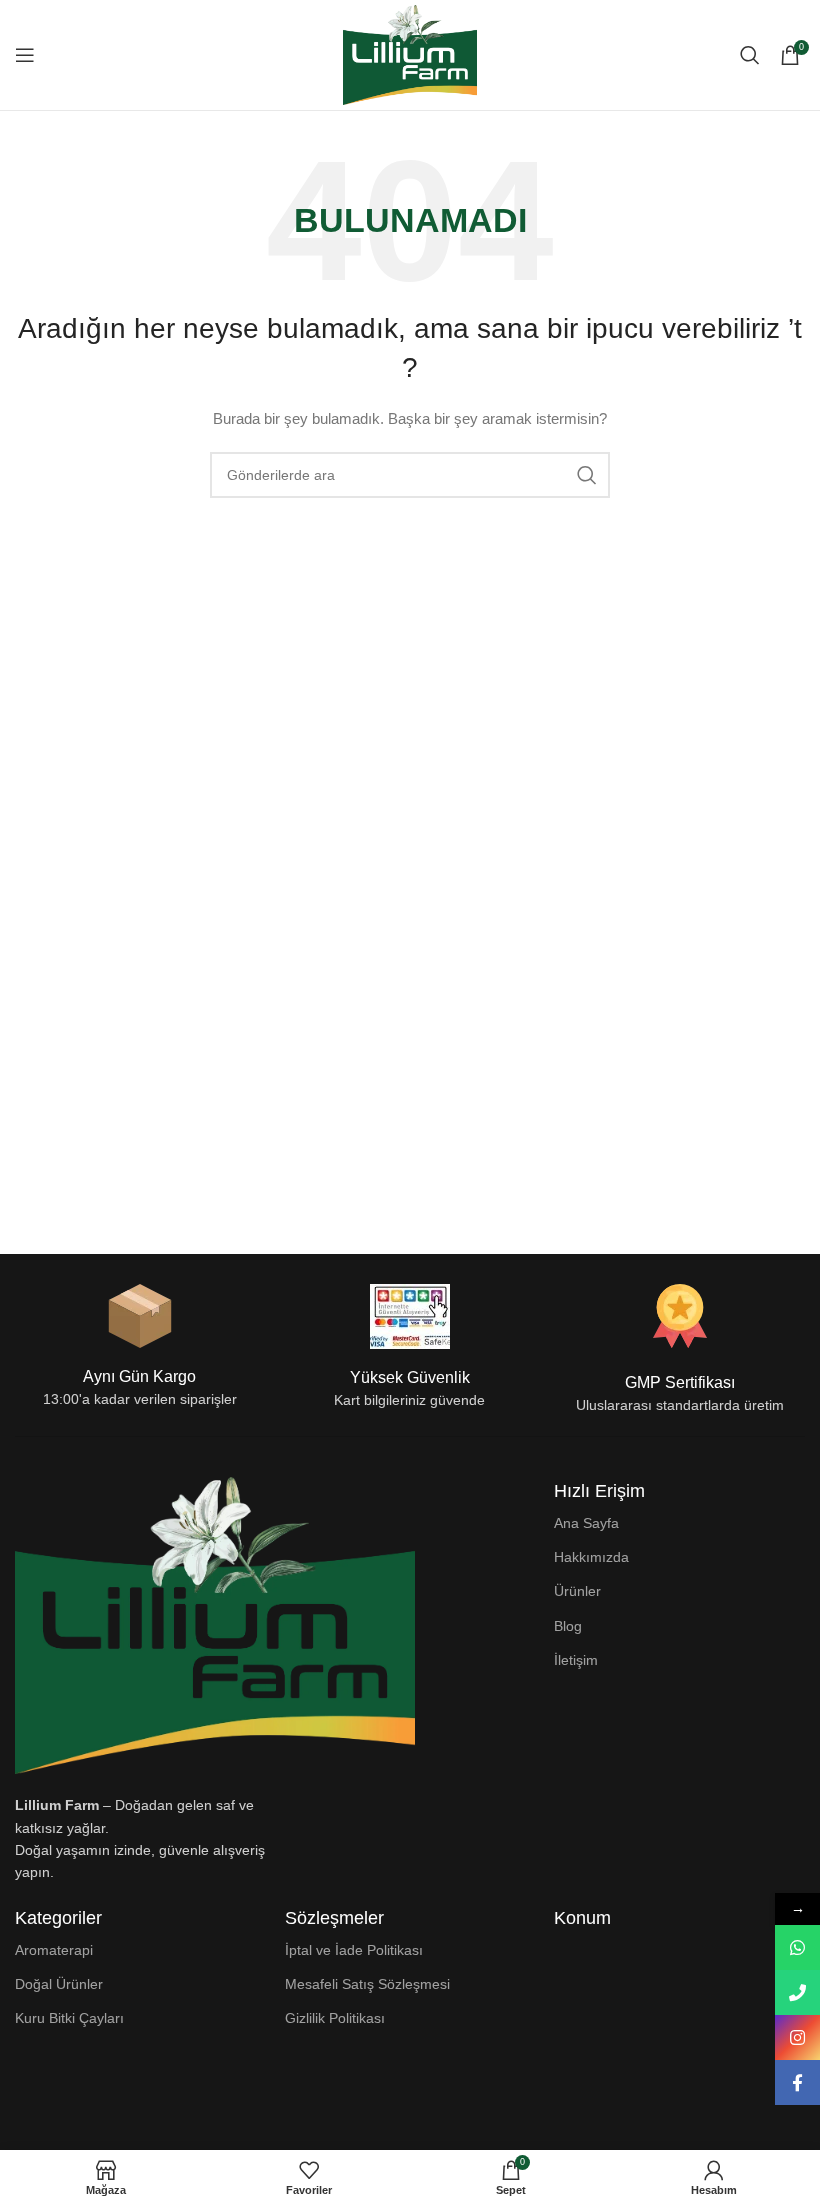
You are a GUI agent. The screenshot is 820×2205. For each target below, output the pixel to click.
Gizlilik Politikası (335, 2018)
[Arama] (750, 55)
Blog (568, 1626)
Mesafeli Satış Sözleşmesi (367, 1984)
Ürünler (577, 1591)
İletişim (576, 1660)
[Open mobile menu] (25, 55)
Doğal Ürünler (59, 1984)
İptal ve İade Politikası (354, 1950)
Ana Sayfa (586, 1523)
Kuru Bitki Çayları (69, 2018)
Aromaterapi (54, 1950)
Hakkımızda (591, 1557)
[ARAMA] (587, 475)
